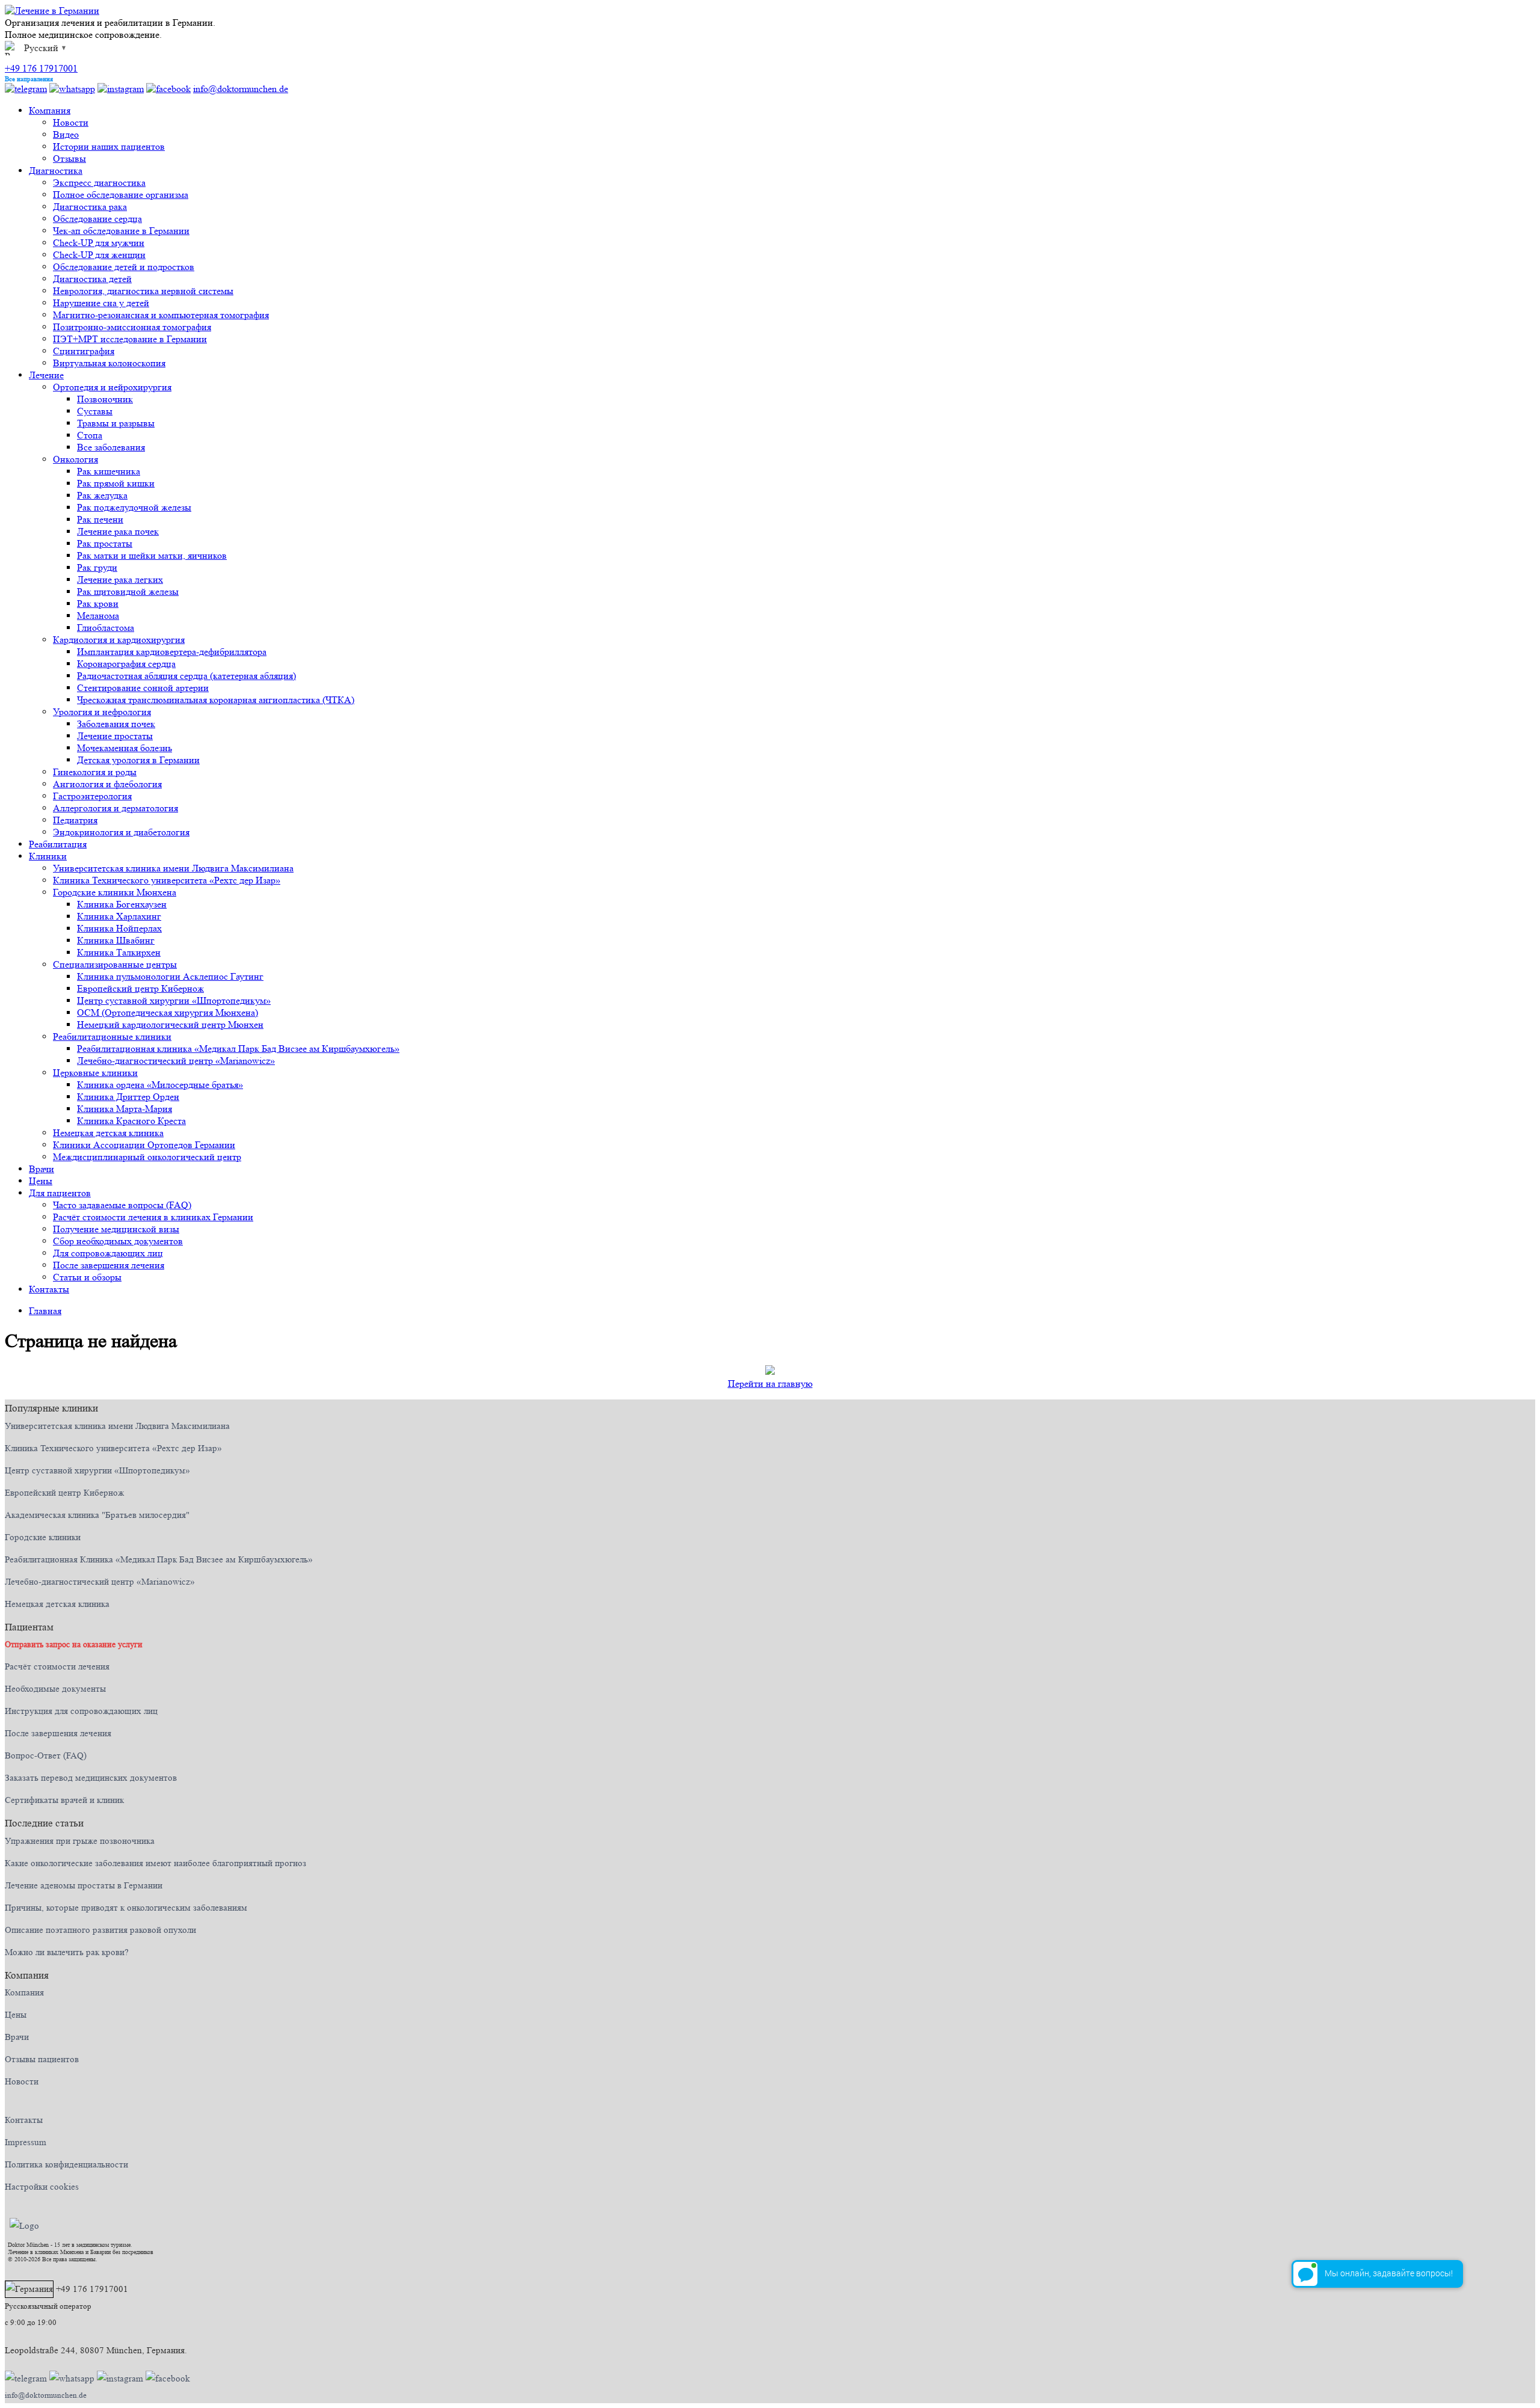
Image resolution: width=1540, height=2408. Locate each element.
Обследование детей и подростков (124, 267)
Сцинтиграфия (84, 351)
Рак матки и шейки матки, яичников (152, 555)
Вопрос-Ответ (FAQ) (46, 1756)
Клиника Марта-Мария (125, 1109)
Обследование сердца (97, 219)
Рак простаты (105, 543)
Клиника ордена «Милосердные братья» (160, 1085)
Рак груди (97, 567)
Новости (71, 122)
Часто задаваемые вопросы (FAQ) (122, 1205)
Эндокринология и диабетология (121, 832)
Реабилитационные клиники (112, 1037)
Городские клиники (43, 1537)
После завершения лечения (109, 1265)
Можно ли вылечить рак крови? (67, 1952)
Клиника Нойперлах (119, 928)
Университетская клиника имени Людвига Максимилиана (173, 868)
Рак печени (100, 519)
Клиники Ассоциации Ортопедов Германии (144, 1145)
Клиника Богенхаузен (122, 904)
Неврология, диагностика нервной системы (143, 291)
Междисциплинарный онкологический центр (147, 1157)
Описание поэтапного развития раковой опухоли (100, 1930)
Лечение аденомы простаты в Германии (84, 1886)
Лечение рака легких (120, 579)
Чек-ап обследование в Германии (121, 231)
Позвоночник (105, 399)
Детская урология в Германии (138, 760)
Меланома (98, 616)
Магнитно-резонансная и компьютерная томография (161, 315)
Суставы (95, 411)
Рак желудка (102, 495)
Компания (50, 110)
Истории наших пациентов (109, 146)
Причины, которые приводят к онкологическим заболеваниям (126, 1908)
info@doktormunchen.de (241, 89)
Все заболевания (111, 447)
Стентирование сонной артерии (143, 688)
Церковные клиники (95, 1073)
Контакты (49, 1289)
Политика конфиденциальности (66, 2165)
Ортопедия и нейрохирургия (112, 387)
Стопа (90, 435)
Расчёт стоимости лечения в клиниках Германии (153, 1217)
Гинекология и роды (95, 772)
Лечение (46, 375)
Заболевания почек (116, 724)
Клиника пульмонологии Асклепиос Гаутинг (170, 976)
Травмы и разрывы (116, 423)
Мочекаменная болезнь (125, 748)
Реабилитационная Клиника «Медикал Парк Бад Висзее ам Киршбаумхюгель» (159, 1560)
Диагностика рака (90, 207)
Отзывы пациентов (42, 2059)
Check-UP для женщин (99, 255)
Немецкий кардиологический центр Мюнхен (170, 1024)
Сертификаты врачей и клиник (64, 1800)
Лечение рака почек (118, 531)
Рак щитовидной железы (128, 591)
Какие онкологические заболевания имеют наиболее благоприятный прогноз (156, 1863)
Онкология (75, 459)
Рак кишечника (109, 471)
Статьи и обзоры (87, 1277)
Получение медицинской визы (116, 1229)
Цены (41, 1181)
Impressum (26, 2142)
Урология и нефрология (102, 712)
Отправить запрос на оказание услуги (74, 1644)
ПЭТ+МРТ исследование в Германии (130, 339)
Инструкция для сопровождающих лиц (81, 1711)
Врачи (42, 1169)
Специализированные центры (115, 964)
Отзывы (69, 158)
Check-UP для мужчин (99, 243)
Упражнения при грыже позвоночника (80, 1841)
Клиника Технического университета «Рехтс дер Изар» (167, 880)
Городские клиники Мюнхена (115, 892)
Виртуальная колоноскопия (109, 363)
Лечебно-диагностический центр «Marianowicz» (176, 1061)
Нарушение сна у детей (101, 303)
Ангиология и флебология (107, 784)
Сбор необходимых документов (118, 1241)
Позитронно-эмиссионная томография (132, 327)
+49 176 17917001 (41, 68)
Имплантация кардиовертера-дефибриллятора (172, 652)
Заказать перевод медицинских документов (91, 1778)
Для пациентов (60, 1193)
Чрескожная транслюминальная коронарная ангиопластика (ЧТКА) (216, 700)
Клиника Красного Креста (131, 1121)
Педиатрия (75, 820)
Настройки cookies (42, 2187)
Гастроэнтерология (92, 796)
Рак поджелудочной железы (134, 507)
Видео (66, 134)
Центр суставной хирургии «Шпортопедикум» (174, 1000)
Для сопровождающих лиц (108, 1253)
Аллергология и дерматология (115, 808)
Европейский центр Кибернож (140, 988)
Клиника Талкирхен (119, 952)
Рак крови (98, 604)
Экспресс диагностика (99, 183)
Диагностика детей (92, 279)
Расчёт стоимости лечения (57, 1667)
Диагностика (56, 170)
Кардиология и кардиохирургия (119, 640)
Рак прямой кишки (116, 483)
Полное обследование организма (121, 195)
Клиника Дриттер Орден (128, 1097)
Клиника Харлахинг (119, 916)
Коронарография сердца (126, 664)
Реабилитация (58, 844)
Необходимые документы (55, 1689)
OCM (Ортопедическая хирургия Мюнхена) (168, 1012)
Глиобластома (106, 628)
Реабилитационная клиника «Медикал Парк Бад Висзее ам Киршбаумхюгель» (238, 1049)
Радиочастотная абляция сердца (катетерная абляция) (186, 676)
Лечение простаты (115, 736)
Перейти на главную (770, 1384)
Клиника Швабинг (116, 940)
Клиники (48, 856)
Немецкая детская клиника (108, 1133)
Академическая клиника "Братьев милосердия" (97, 1515)
